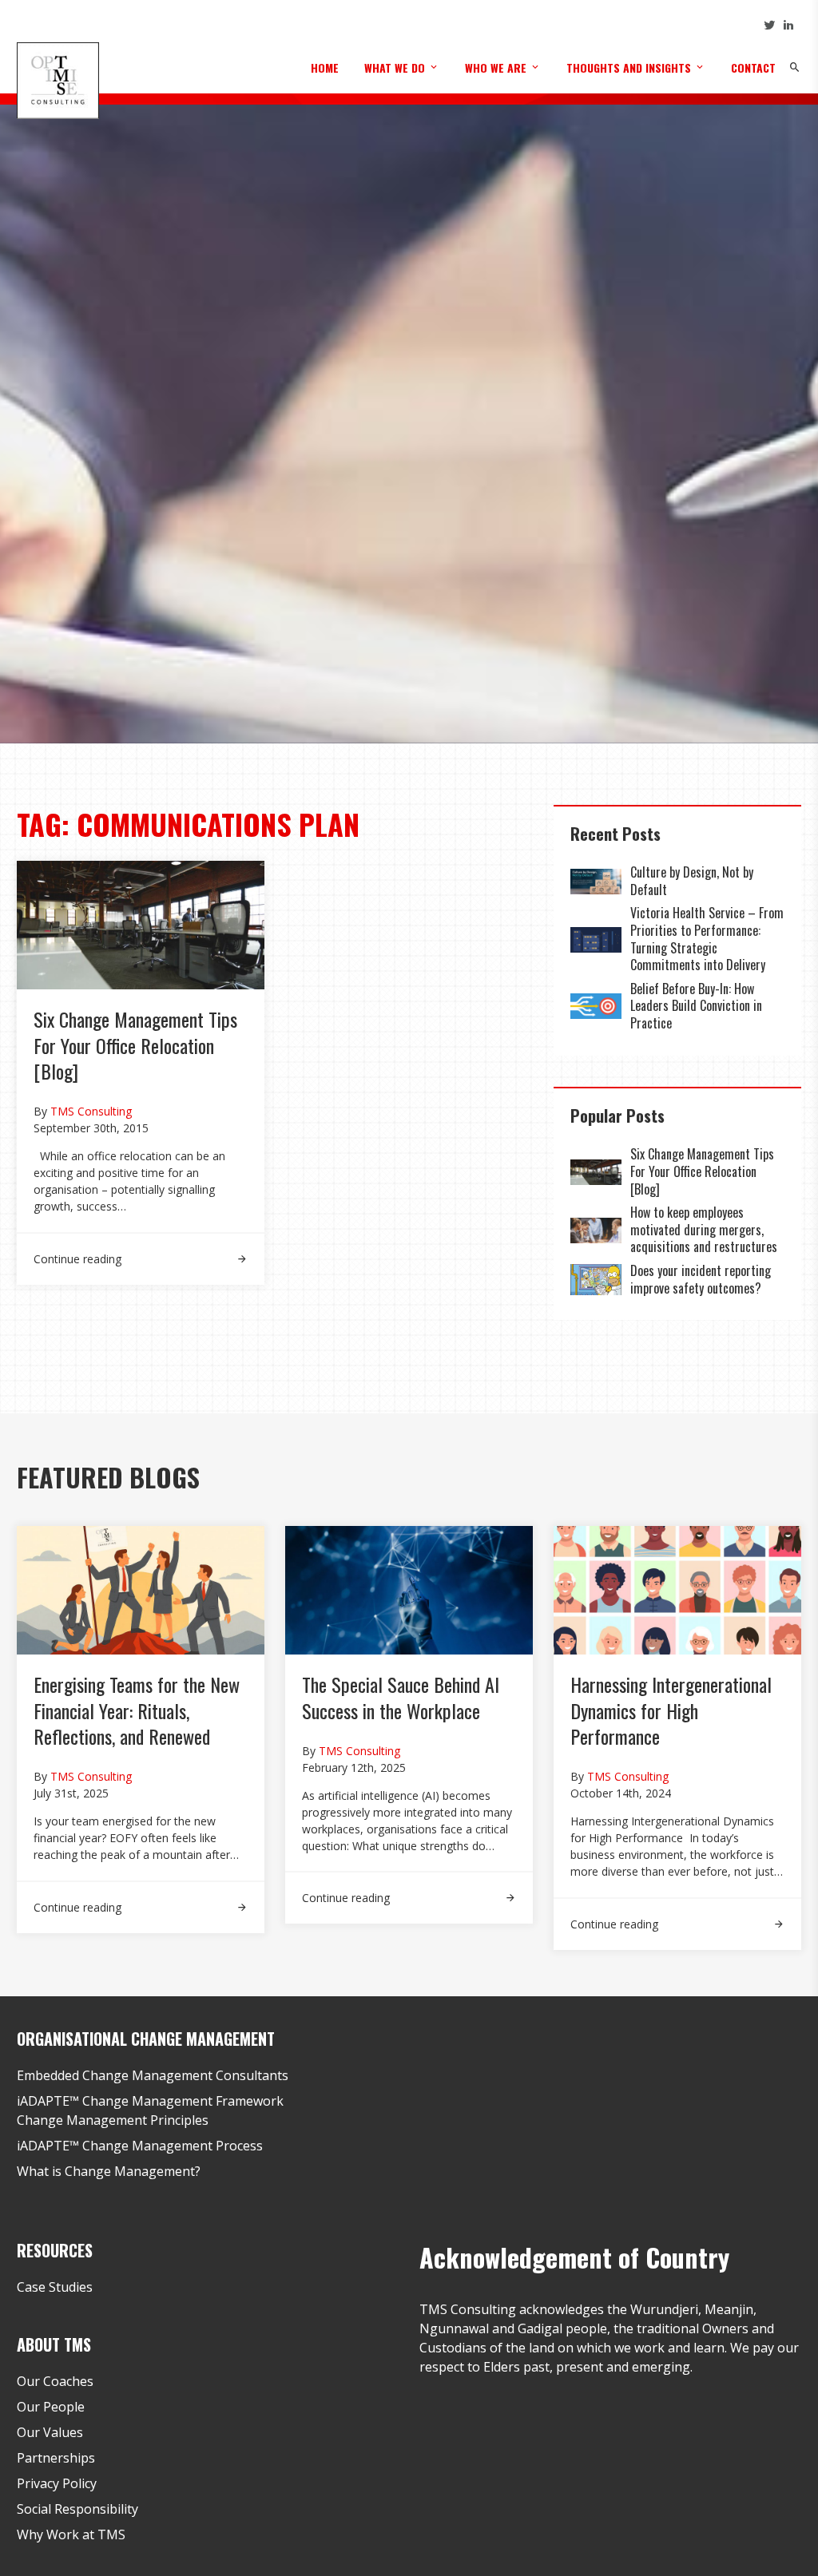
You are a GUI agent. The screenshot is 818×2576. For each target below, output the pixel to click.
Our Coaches (55, 2381)
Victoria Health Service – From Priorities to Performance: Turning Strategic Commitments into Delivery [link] (707, 939)
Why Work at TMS (71, 2534)
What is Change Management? (109, 2171)
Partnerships (56, 2458)
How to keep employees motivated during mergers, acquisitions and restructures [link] (704, 1229)
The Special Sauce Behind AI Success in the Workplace (401, 1697)
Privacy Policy (57, 2483)
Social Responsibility (77, 2509)
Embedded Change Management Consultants (153, 2075)
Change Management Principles (113, 2120)
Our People (51, 2407)
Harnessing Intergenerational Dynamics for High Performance (671, 1710)
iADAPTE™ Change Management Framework (150, 2101)
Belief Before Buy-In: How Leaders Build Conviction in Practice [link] (696, 1006)
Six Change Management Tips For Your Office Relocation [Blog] (135, 1045)
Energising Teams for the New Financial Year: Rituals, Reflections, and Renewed (137, 1710)
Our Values (50, 2432)
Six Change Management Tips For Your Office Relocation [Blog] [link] (702, 1171)
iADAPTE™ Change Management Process (140, 2146)
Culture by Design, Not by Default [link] (692, 881)
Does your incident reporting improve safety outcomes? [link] (701, 1279)
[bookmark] (58, 79)
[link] (141, 1250)
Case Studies (55, 2287)
